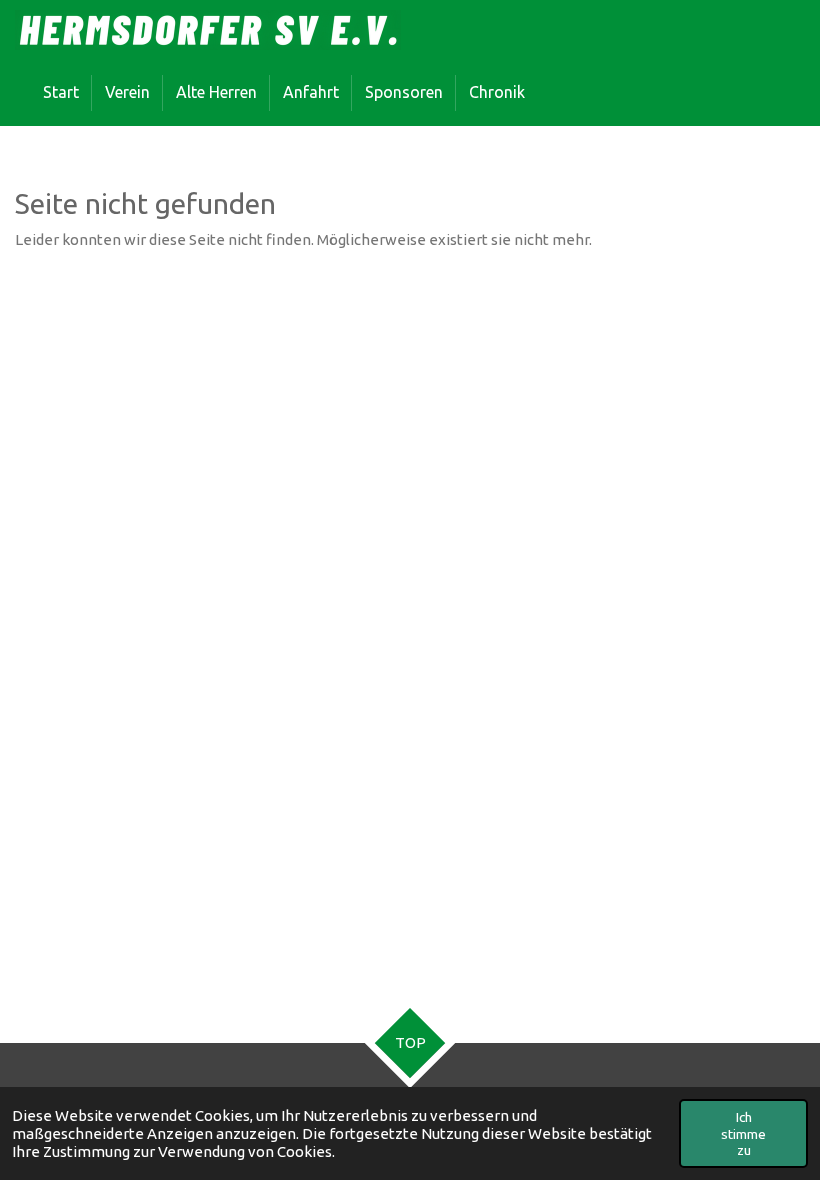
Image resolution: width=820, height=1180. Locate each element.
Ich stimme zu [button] (743, 1133)
